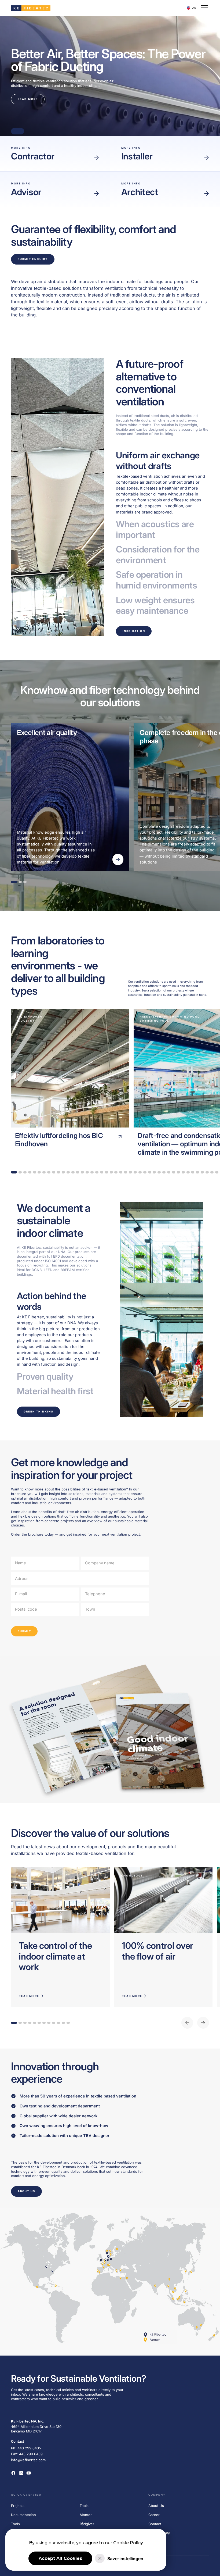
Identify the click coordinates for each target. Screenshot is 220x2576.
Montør (86, 2515)
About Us (156, 2506)
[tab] (162, 483)
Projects (18, 2506)
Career (154, 2515)
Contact (155, 2524)
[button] (192, 8)
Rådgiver (87, 2524)
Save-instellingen (125, 2559)
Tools (15, 2524)
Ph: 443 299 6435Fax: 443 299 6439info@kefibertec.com (28, 2454)
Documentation (23, 2515)
